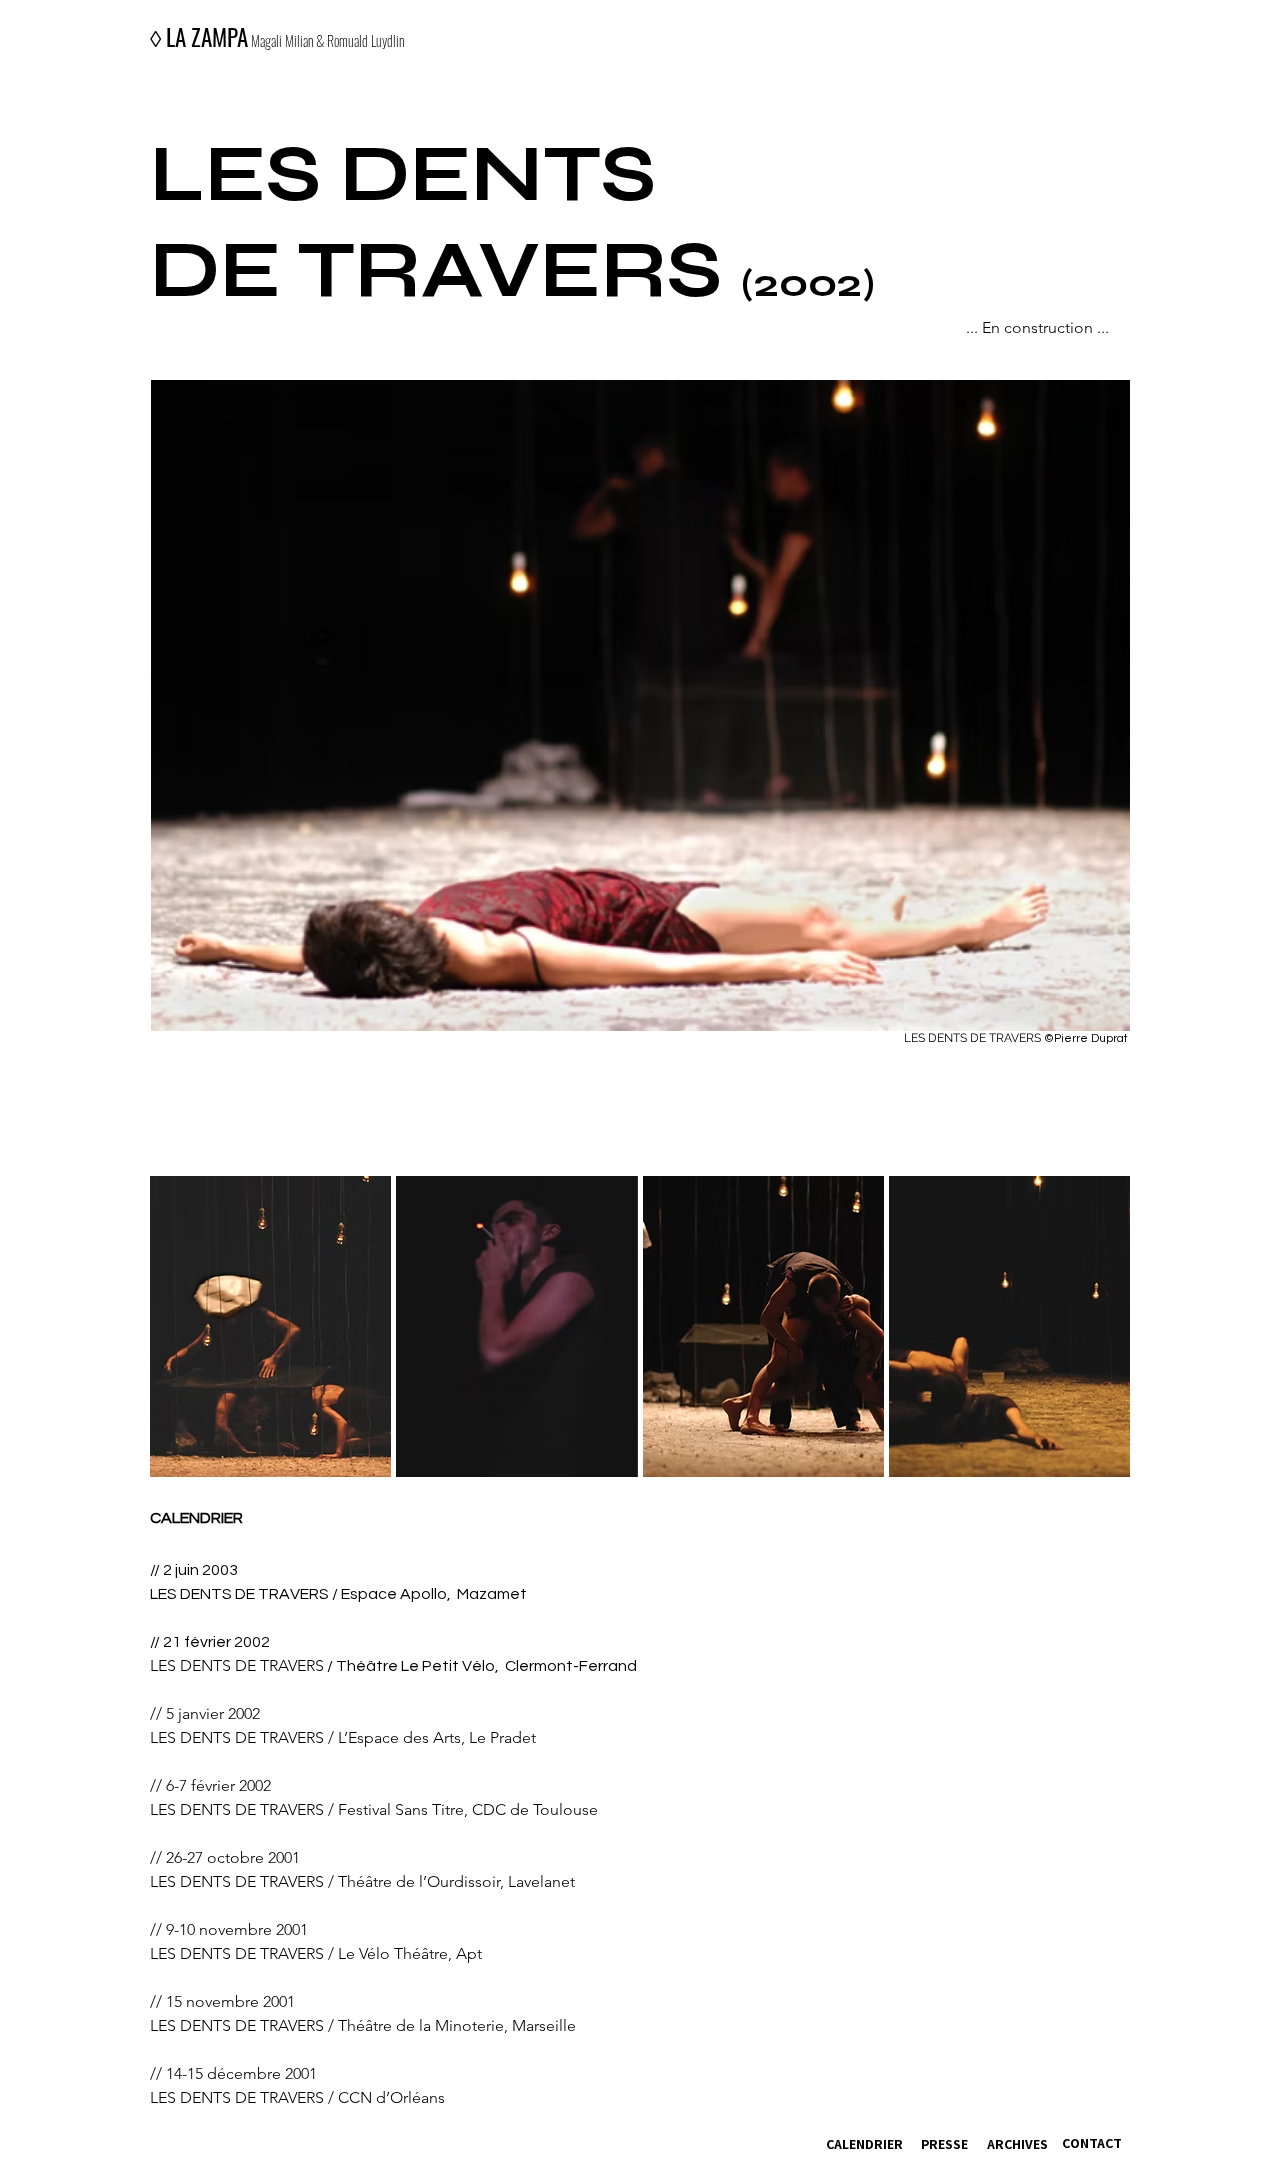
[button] (270, 1326)
